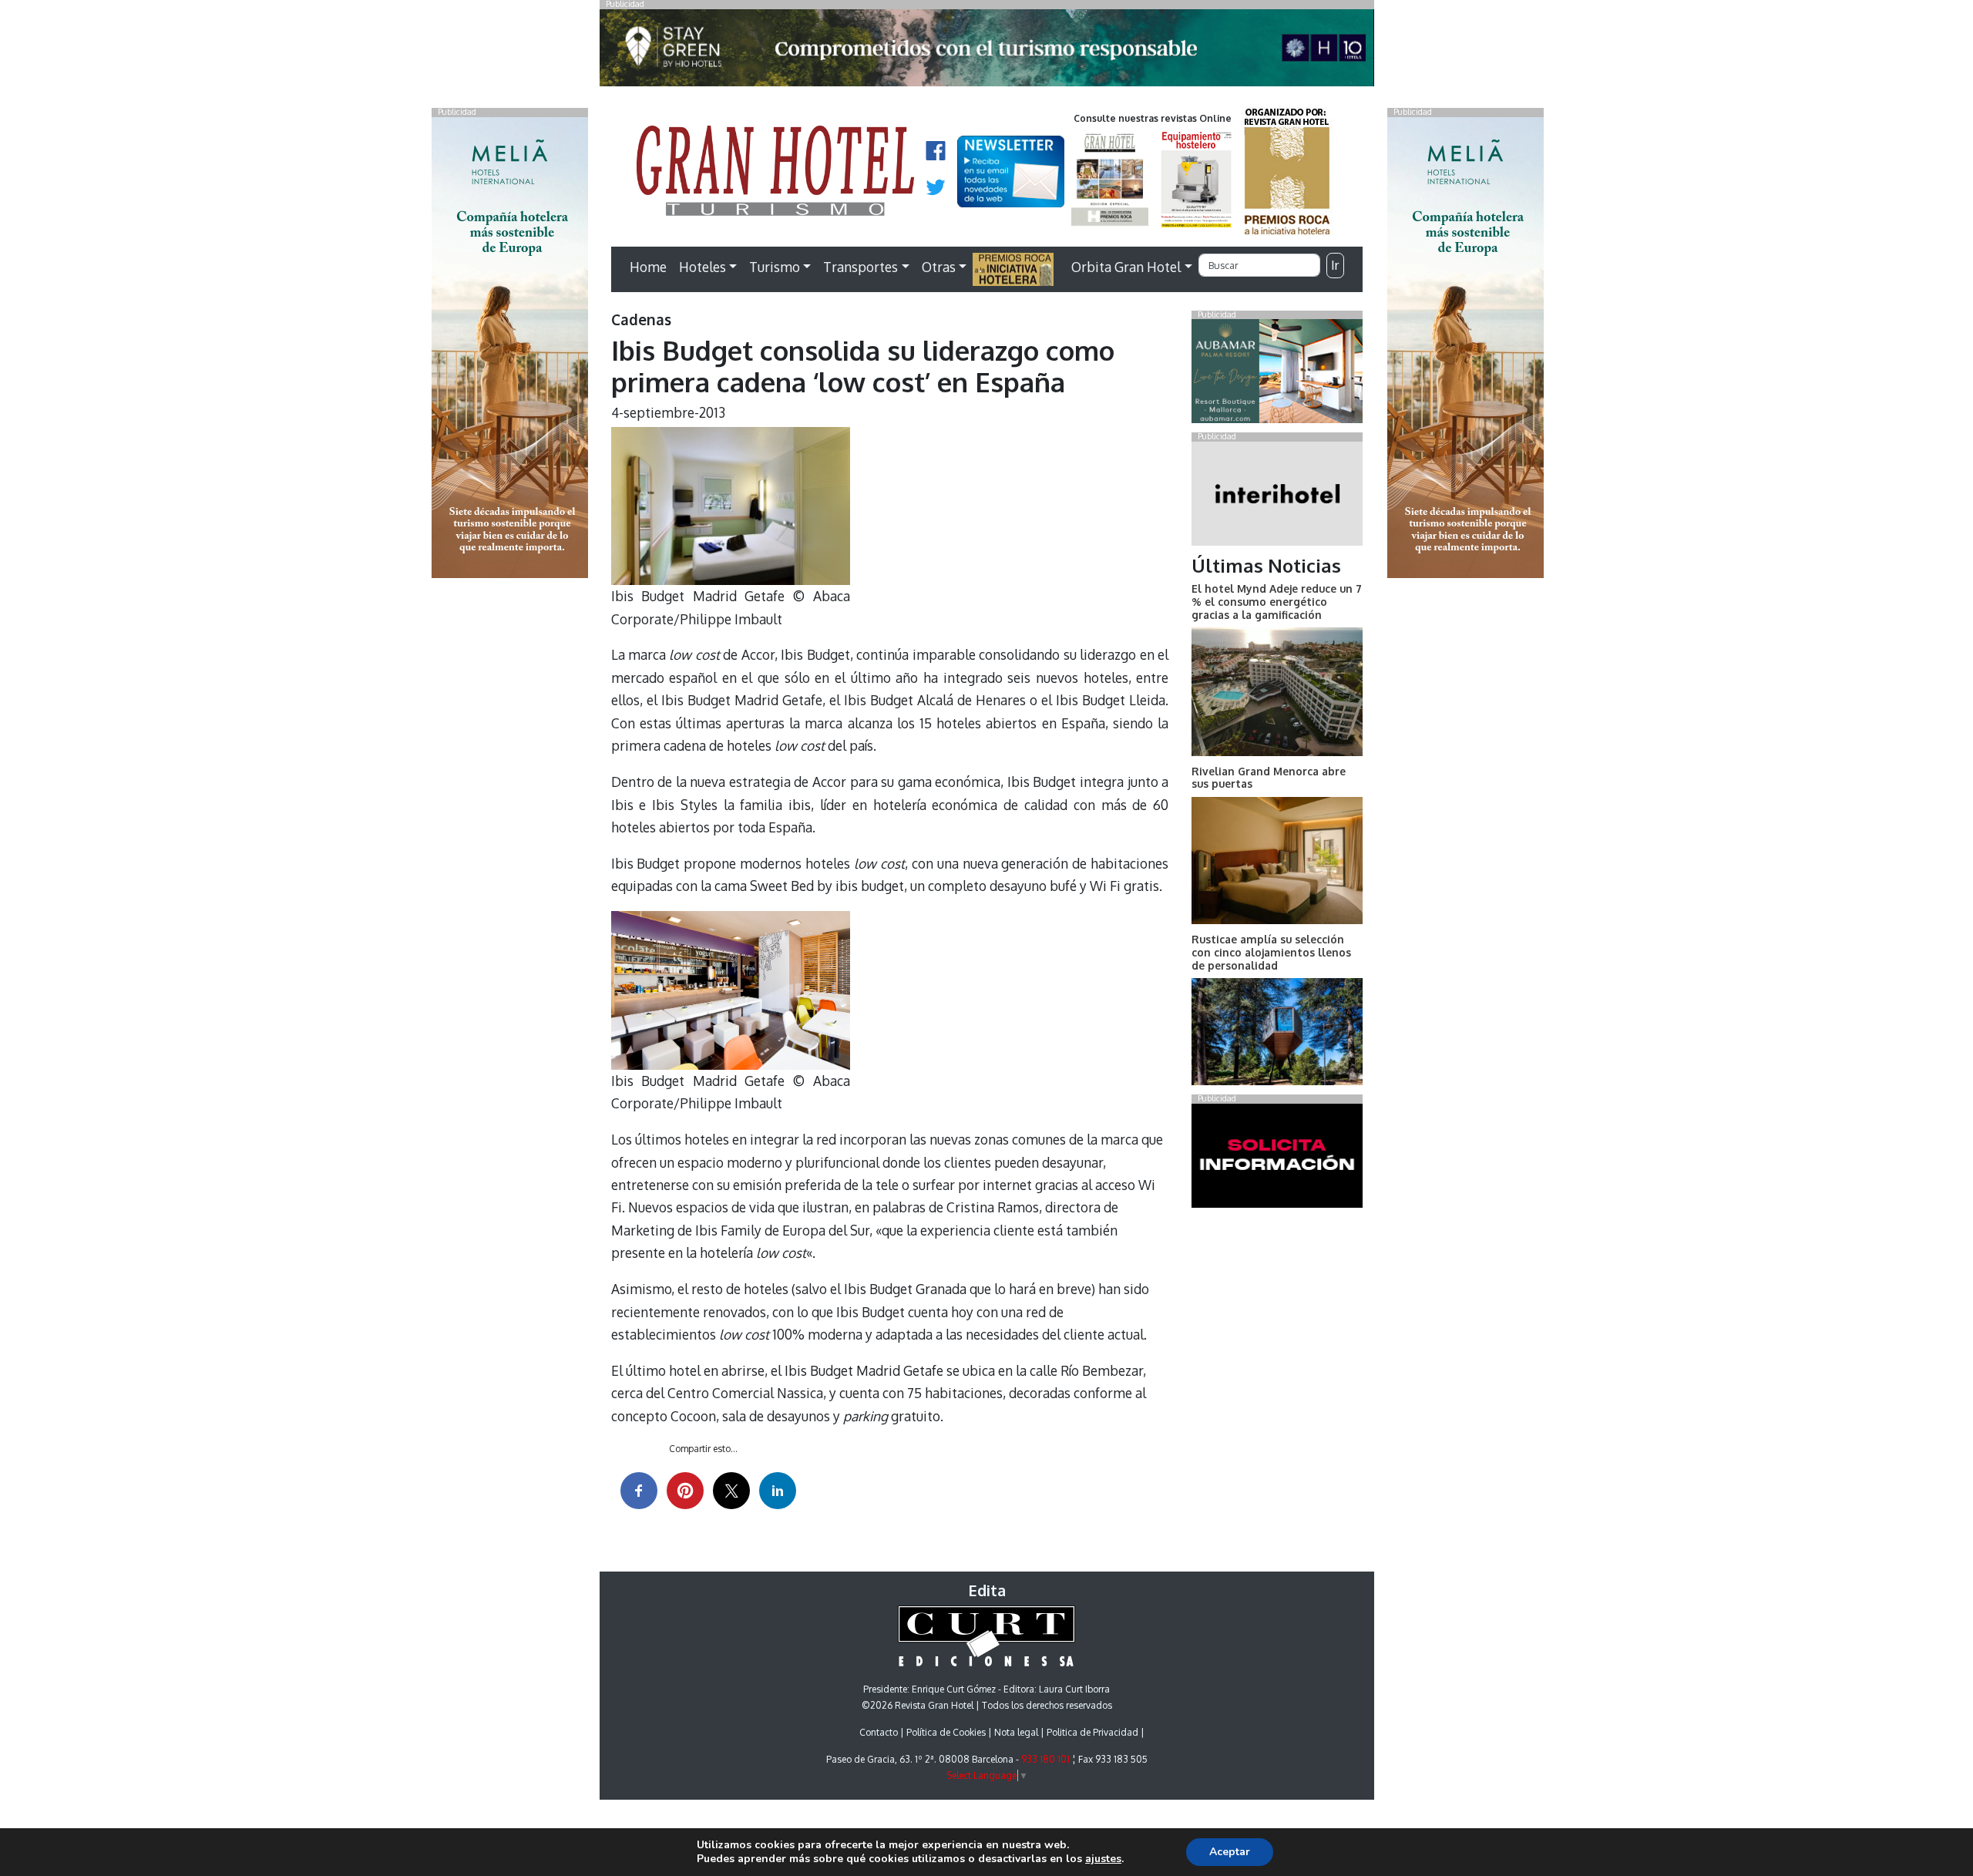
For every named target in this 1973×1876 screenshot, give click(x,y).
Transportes (860, 267)
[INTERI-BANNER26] (1277, 496)
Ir (1335, 265)
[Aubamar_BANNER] (1277, 375)
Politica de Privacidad (1092, 1732)
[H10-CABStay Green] (987, 52)
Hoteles (702, 267)
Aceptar (1230, 1852)
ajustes (1103, 1859)
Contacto (879, 1732)
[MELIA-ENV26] (1465, 346)
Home (648, 267)
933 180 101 (1045, 1759)
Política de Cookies (946, 1732)
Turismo (775, 267)
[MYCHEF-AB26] (1277, 1158)
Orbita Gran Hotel (1126, 267)
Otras (939, 267)
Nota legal (1016, 1732)
